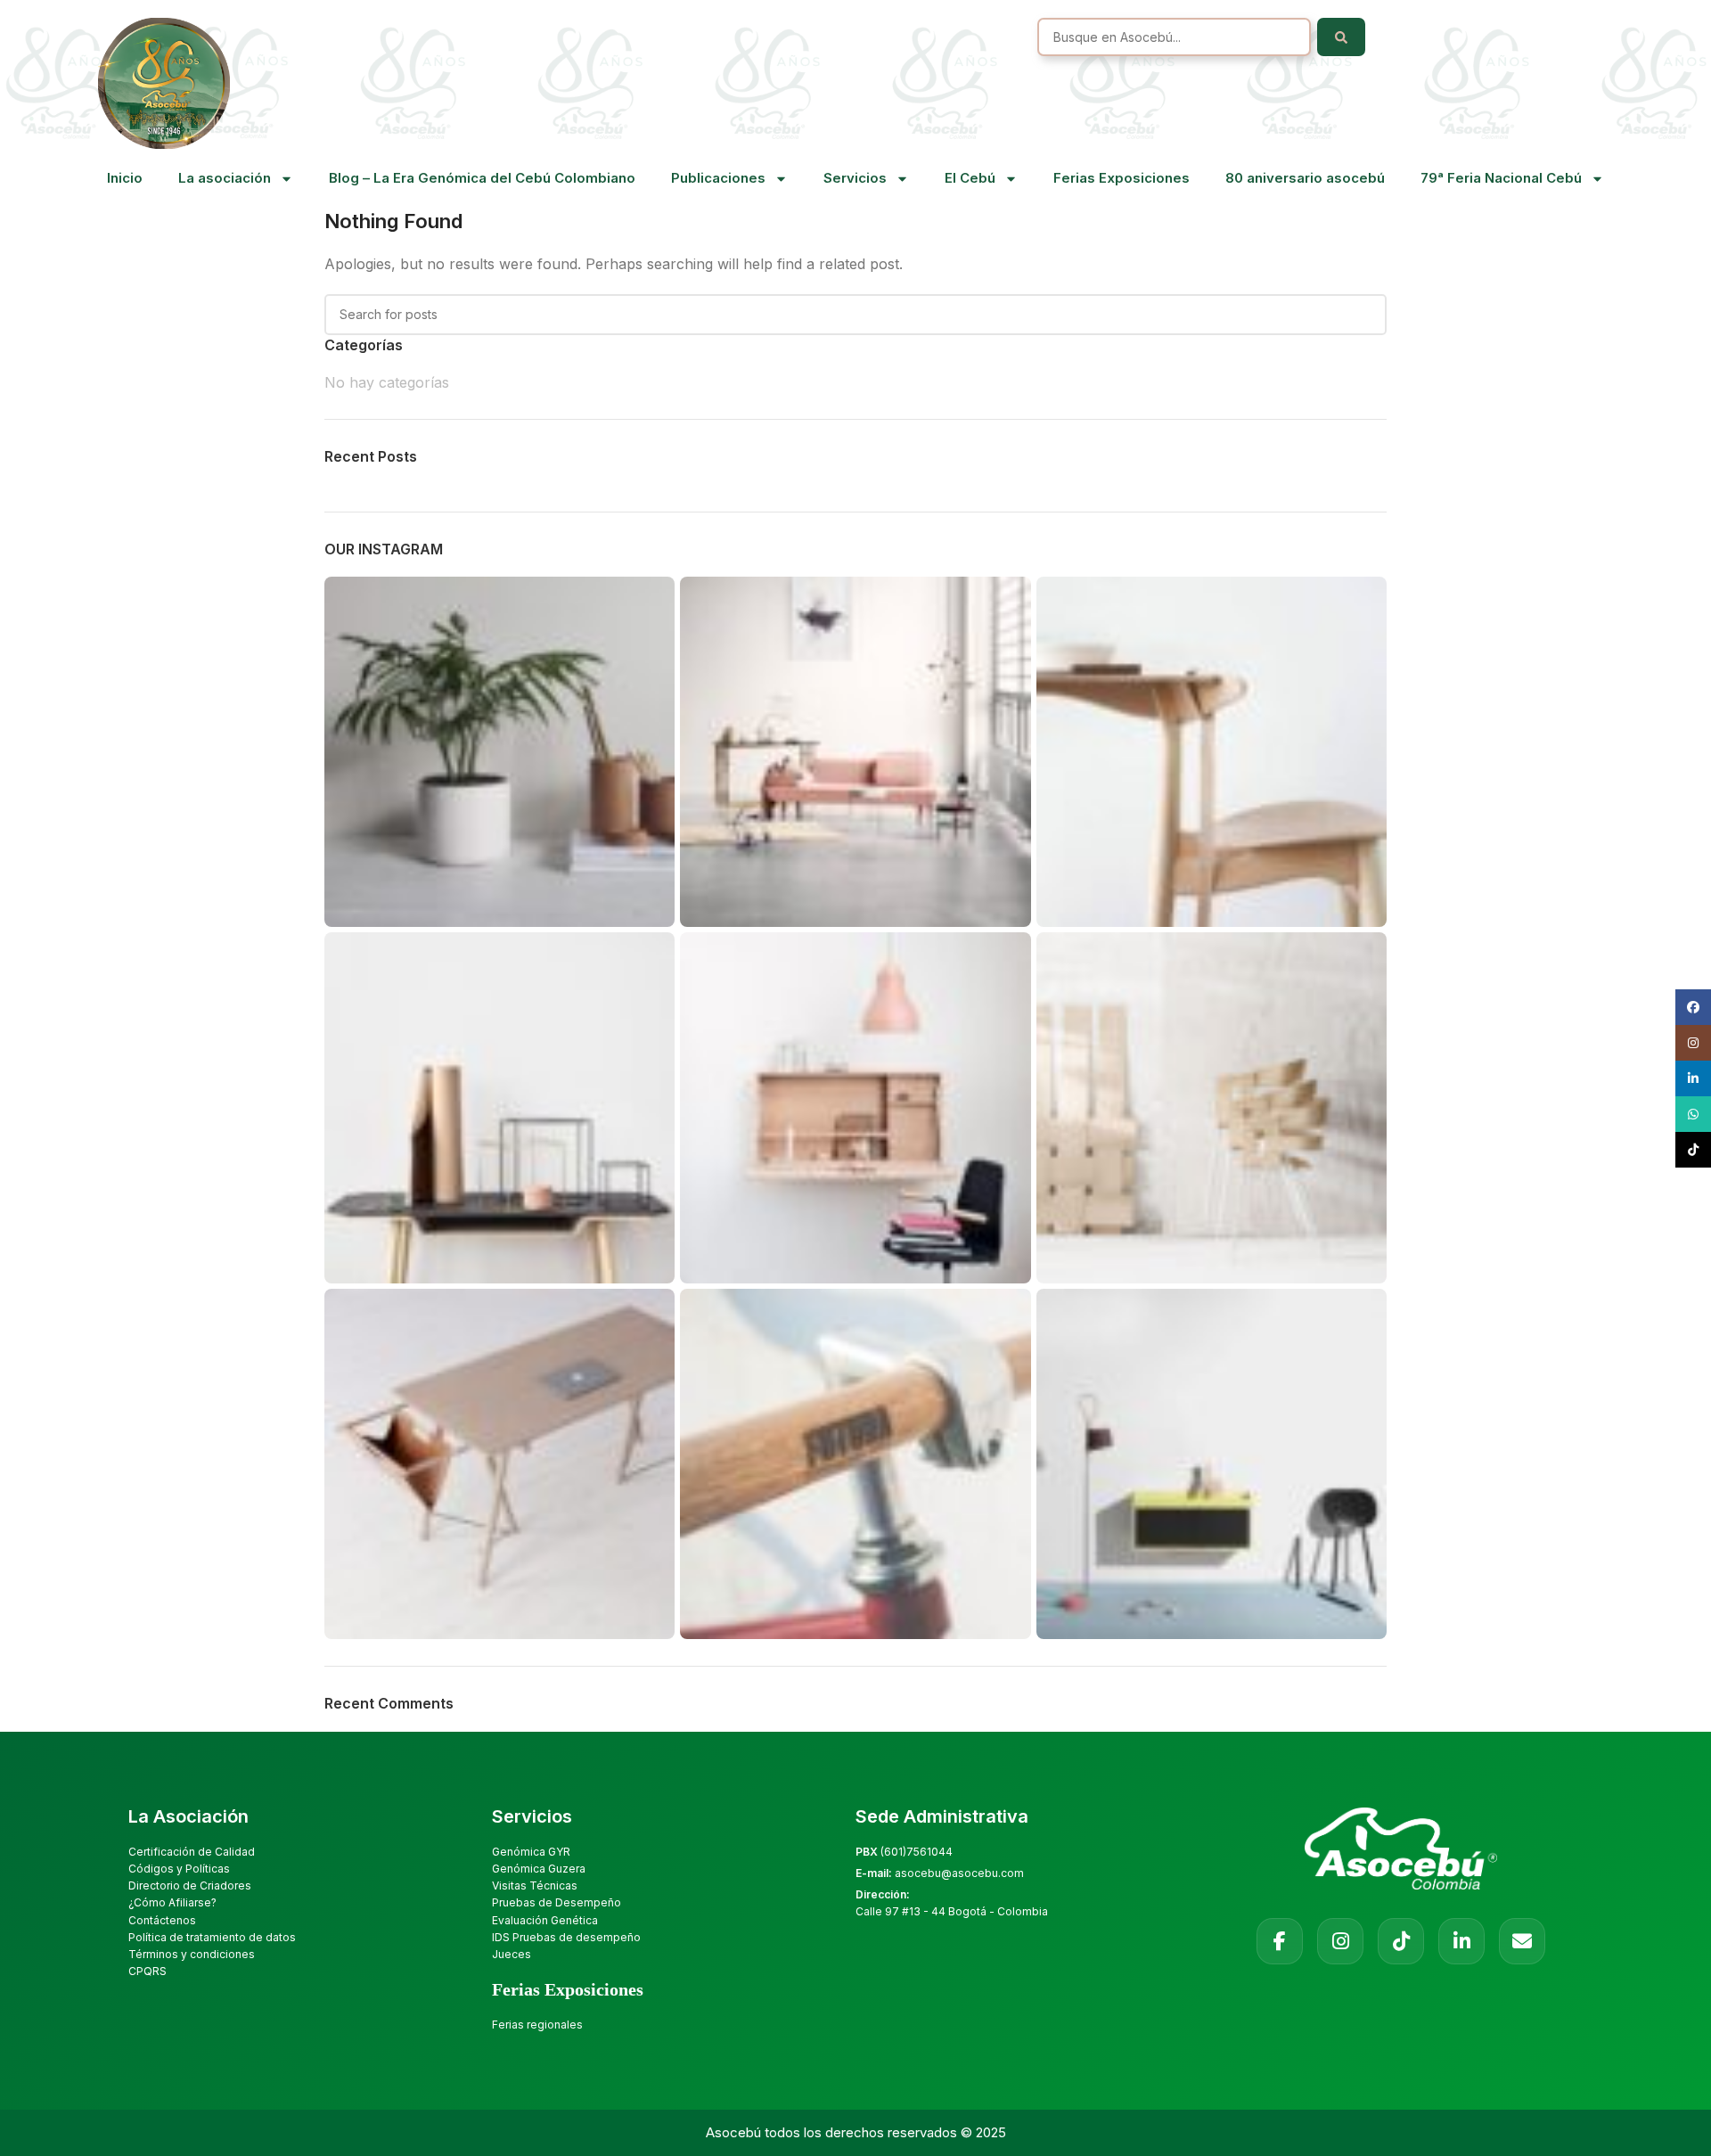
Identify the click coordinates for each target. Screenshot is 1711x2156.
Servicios (855, 178)
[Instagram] (1340, 1941)
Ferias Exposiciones (1122, 178)
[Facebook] (1280, 1941)
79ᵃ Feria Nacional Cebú (1501, 178)
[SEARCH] (1366, 315)
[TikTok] (1401, 1941)
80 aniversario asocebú (1305, 178)
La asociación (225, 178)
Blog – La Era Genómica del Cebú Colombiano (482, 178)
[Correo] (1522, 1941)
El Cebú (970, 178)
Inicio (125, 178)
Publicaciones (718, 178)
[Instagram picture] (499, 752)
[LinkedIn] (1461, 1941)
